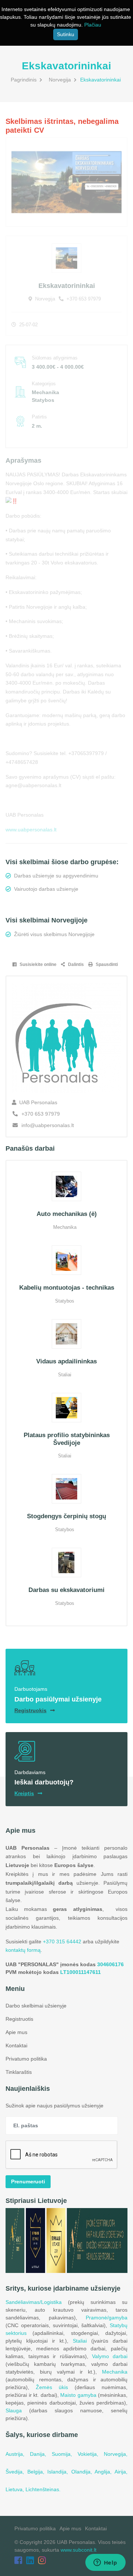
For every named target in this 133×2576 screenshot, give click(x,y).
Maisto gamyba (78, 2395)
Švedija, (16, 2472)
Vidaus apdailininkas (66, 1361)
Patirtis (39, 417)
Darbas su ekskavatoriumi (66, 1590)
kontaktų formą (23, 1950)
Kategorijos (44, 384)
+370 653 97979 (83, 299)
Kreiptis (24, 1793)
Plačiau (93, 25)
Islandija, (59, 2472)
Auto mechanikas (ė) (67, 1214)
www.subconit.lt (79, 2550)
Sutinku (66, 34)
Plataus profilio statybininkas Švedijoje (67, 1439)
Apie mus (16, 2032)
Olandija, (83, 2472)
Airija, (121, 2472)
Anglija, (105, 2472)
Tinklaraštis (19, 2072)
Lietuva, (16, 2489)
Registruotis (19, 2019)
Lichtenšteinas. (43, 2489)
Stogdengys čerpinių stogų (66, 1516)
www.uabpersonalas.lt (31, 830)
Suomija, (65, 2454)
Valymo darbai (110, 2356)
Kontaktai (16, 2045)
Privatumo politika (26, 2059)
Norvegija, (116, 2454)
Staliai (80, 2341)
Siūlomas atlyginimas (55, 358)
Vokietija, (91, 2454)
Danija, (41, 2454)
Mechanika (115, 2372)
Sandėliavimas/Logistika (34, 2302)
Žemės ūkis (52, 2387)
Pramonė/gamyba (107, 2318)
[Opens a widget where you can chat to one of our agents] (105, 2563)
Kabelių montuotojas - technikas (67, 1288)
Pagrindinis (24, 80)
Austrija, (18, 2454)
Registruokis (30, 1710)
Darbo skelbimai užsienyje (36, 2006)
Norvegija (60, 80)
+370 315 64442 (62, 1941)
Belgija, (37, 2472)
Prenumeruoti (28, 2182)
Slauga (14, 2410)
